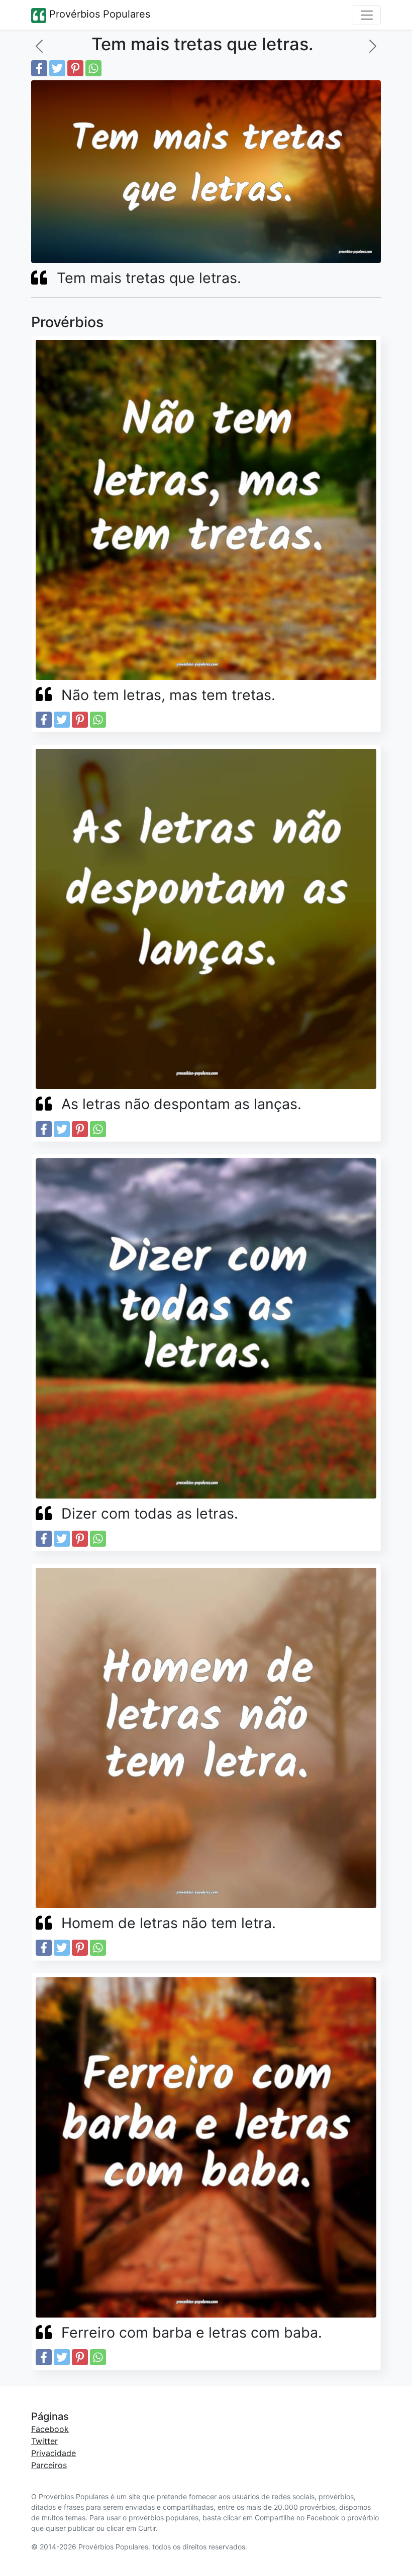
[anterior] (39, 46)
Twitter (44, 2441)
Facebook (50, 2429)
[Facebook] (39, 68)
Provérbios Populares (98, 14)
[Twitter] (57, 68)
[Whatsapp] (93, 68)
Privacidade (54, 2453)
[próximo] (373, 46)
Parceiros (49, 2465)
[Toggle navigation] (367, 15)
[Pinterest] (75, 68)
